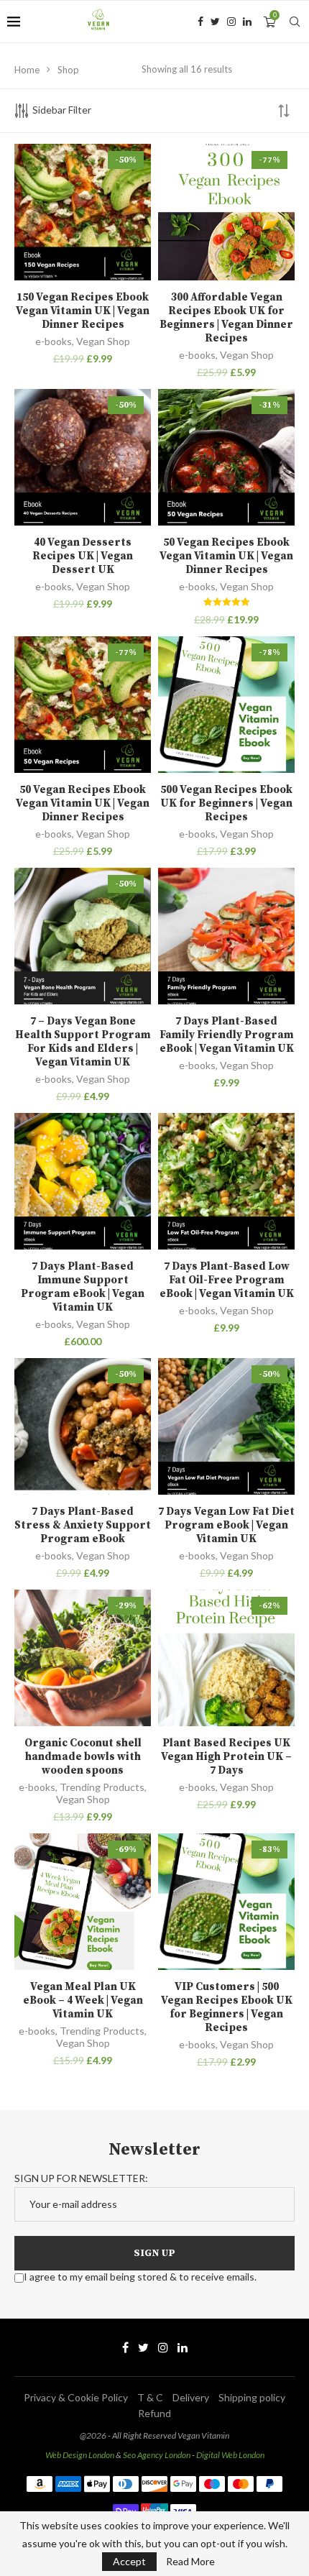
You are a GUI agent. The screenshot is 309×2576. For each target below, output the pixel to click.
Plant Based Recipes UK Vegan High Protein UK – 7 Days (226, 1757)
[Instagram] (231, 22)
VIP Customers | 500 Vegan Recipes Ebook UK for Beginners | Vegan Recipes (227, 2007)
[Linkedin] (247, 22)
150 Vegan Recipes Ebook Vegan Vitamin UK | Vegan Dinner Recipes (83, 311)
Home (27, 70)
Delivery (191, 2397)
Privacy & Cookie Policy (76, 2397)
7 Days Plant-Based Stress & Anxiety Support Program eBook (83, 1525)
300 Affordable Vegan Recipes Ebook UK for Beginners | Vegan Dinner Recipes (226, 318)
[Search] (295, 22)
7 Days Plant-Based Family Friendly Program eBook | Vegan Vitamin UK (227, 1035)
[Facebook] (200, 22)
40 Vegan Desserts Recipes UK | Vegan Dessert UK (83, 556)
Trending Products (102, 1787)
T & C (150, 2397)
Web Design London (80, 2455)
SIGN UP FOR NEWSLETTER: (81, 2178)
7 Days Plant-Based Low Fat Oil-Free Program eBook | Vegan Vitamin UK (227, 1280)
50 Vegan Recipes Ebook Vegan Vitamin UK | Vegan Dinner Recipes (226, 556)
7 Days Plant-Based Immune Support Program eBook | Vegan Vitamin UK (83, 1287)
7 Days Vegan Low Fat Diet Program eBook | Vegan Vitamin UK (226, 1525)
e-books (54, 341)
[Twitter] (215, 22)
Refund (154, 2413)
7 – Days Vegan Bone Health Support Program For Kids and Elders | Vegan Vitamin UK (83, 1042)
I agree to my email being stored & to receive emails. (140, 2277)
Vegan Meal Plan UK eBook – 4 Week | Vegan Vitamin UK (83, 2000)
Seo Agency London (157, 2455)
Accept (129, 2561)
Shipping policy (252, 2397)
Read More (190, 2562)
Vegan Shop (103, 341)
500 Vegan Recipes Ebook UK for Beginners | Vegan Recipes (226, 803)
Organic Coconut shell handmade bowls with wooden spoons (83, 1757)
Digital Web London (230, 2455)
